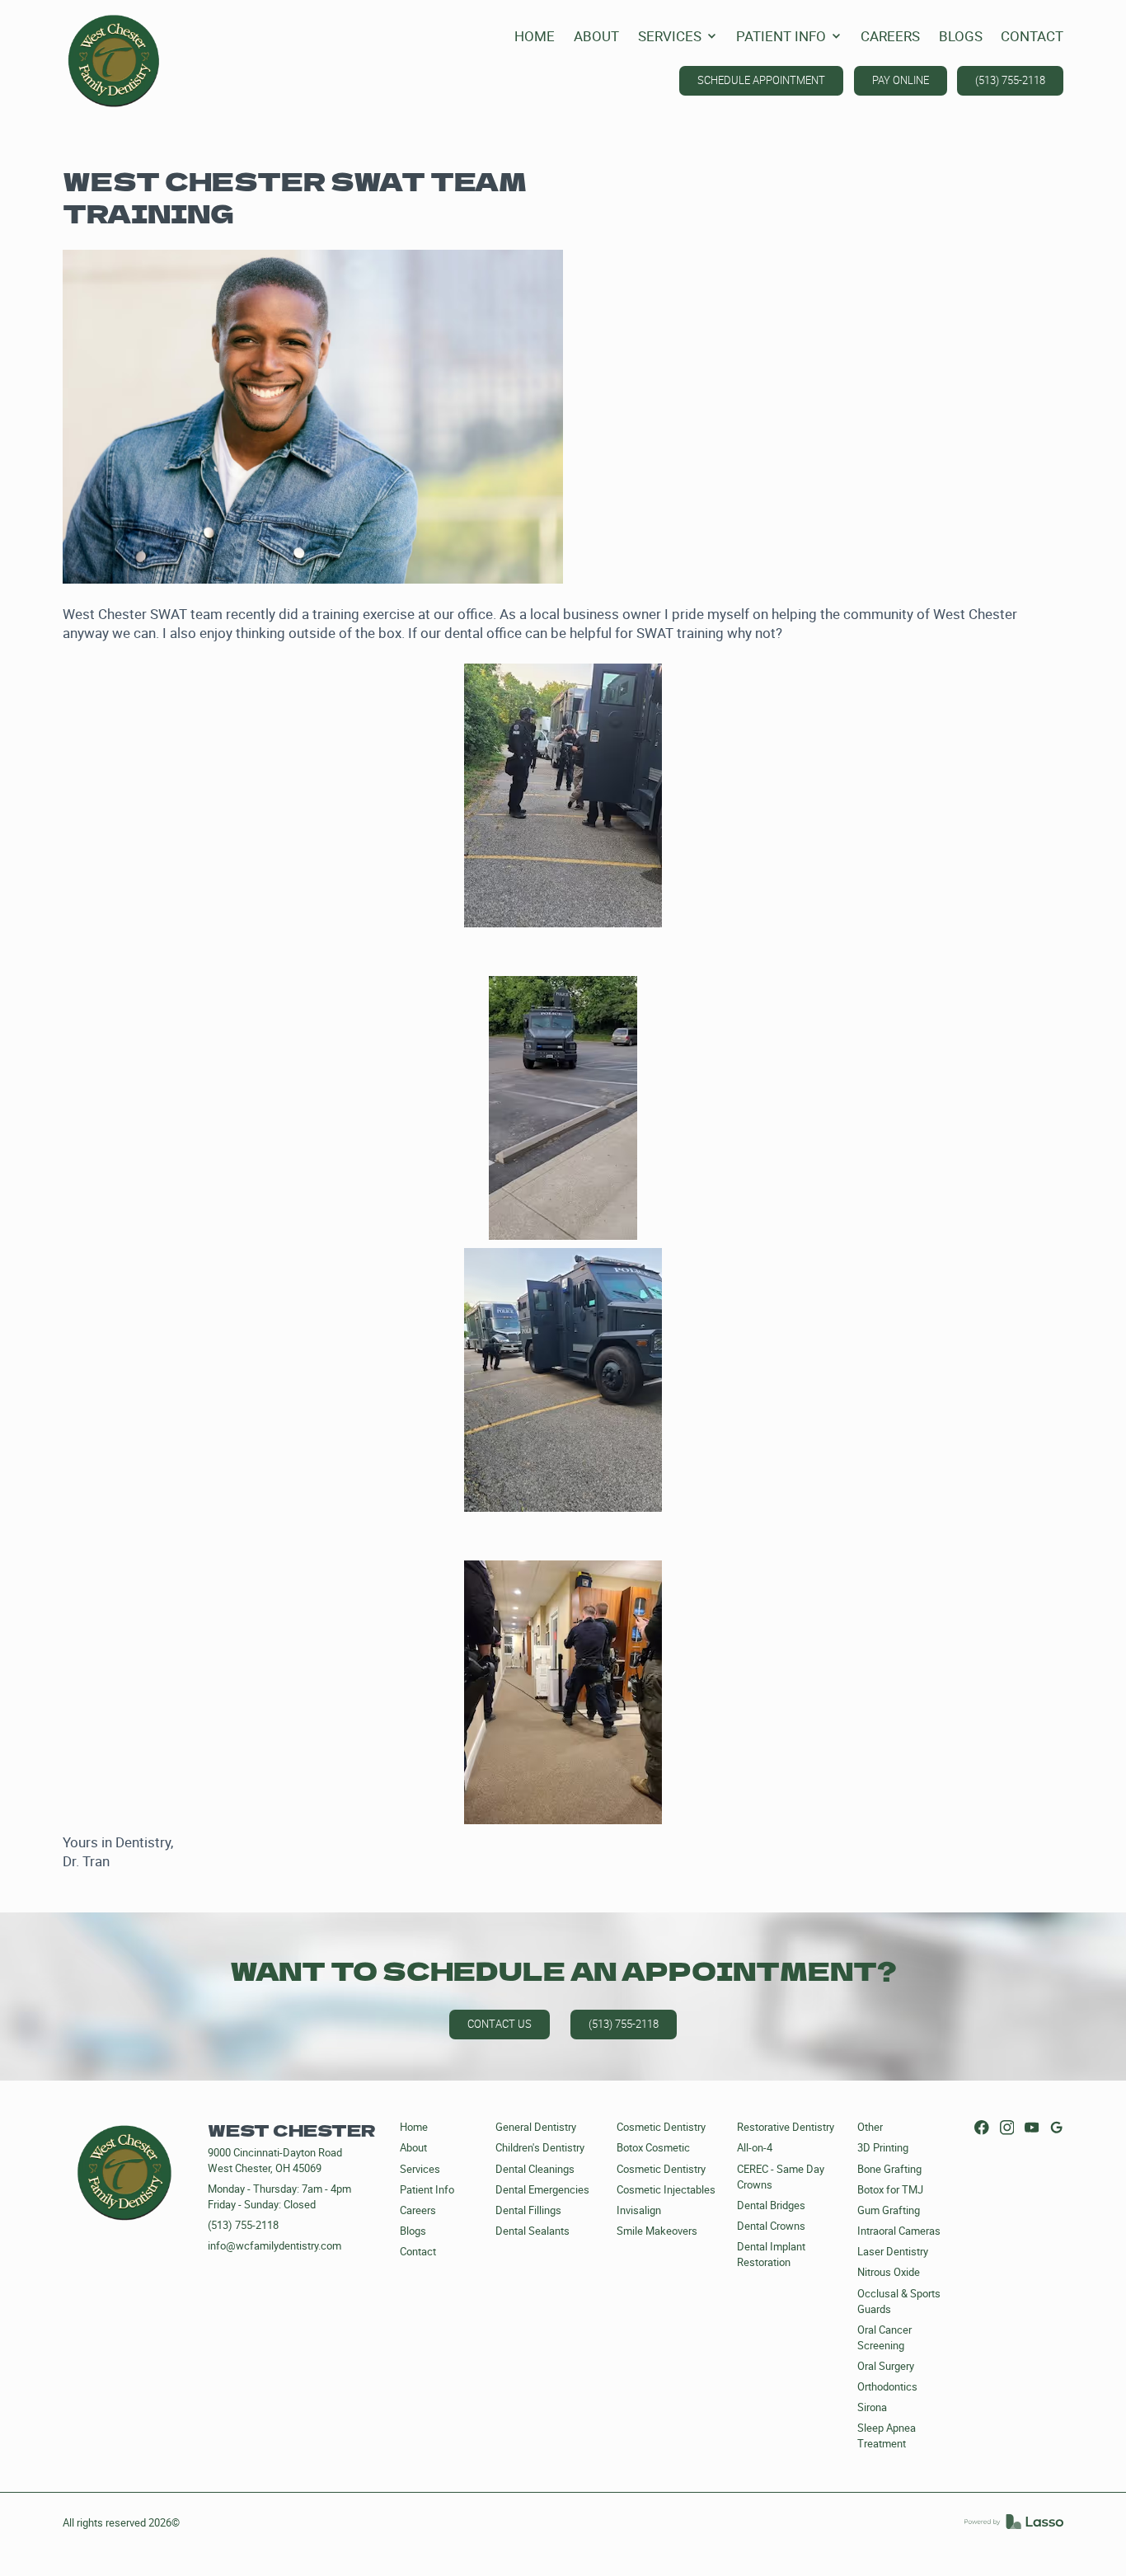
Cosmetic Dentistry (661, 2127)
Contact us (500, 2024)
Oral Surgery (886, 2366)
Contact (418, 2252)
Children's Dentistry (540, 2148)
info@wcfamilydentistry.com (274, 2246)
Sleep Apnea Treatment (887, 2436)
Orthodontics (887, 2387)
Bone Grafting (889, 2169)
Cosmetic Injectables (666, 2190)
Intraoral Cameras (899, 2231)
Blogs (413, 2231)
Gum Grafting (889, 2210)
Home (414, 2127)
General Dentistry (536, 2127)
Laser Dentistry (893, 2252)
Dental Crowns (771, 2226)
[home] (114, 61)
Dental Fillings (528, 2210)
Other (870, 2127)
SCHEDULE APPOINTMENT (761, 80)
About (413, 2148)
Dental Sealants (533, 2231)
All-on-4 (755, 2148)
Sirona (872, 2407)
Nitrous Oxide (889, 2272)
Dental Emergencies (542, 2190)
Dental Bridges (771, 2205)
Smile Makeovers (657, 2231)
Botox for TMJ (890, 2190)
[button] (678, 37)
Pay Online (901, 80)
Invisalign (639, 2210)
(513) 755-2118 (1010, 80)
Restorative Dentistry (786, 2127)
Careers (418, 2210)
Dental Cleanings (535, 2169)
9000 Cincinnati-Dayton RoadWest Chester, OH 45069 (275, 2161)
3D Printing (883, 2148)
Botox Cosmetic (653, 2148)
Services (420, 2169)
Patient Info (427, 2190)
